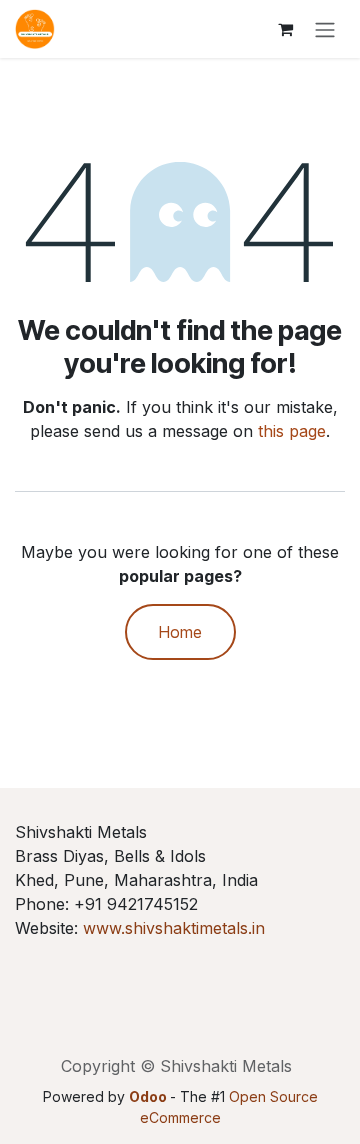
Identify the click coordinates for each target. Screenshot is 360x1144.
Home (180, 632)
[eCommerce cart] (285, 29)
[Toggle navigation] (325, 29)
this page (292, 431)
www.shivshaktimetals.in (174, 928)
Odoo (149, 1096)
